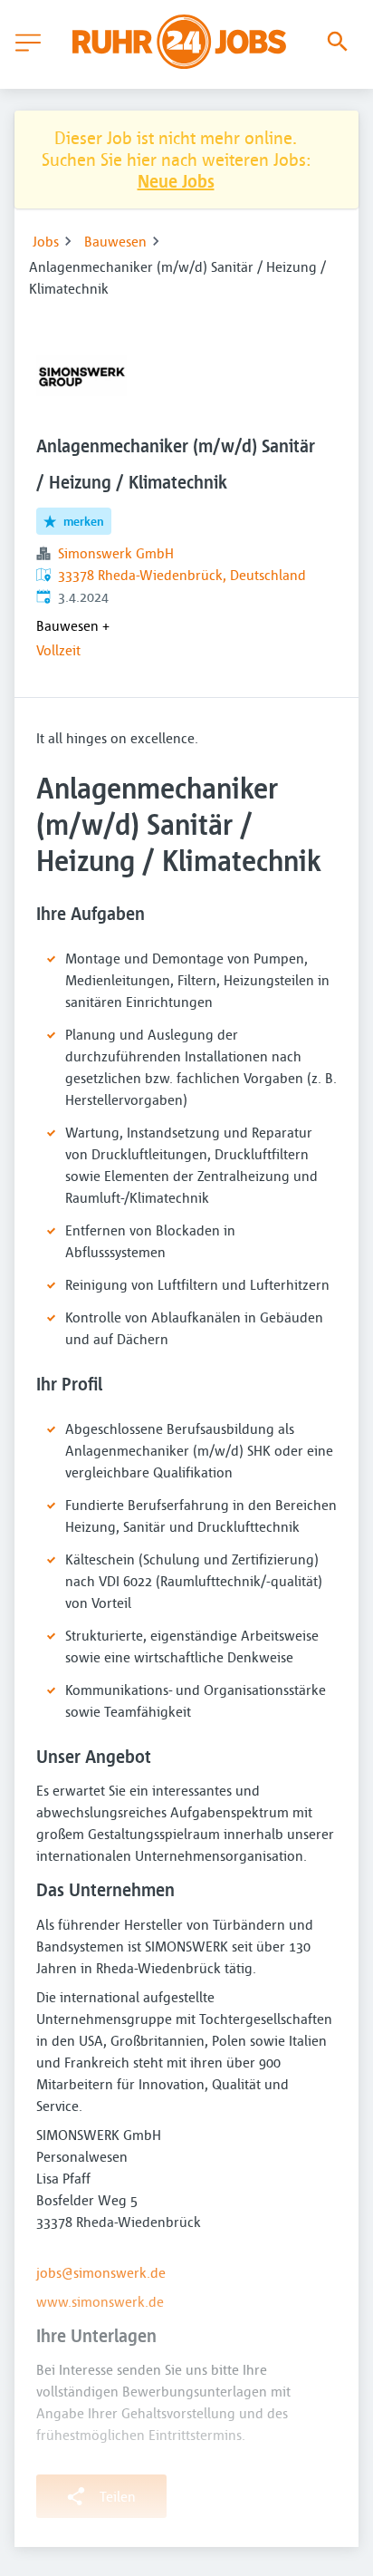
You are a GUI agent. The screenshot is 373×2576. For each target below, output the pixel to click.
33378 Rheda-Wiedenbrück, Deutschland (182, 575)
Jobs (46, 241)
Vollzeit (58, 650)
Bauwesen (115, 241)
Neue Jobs (176, 181)
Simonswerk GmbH (116, 553)
